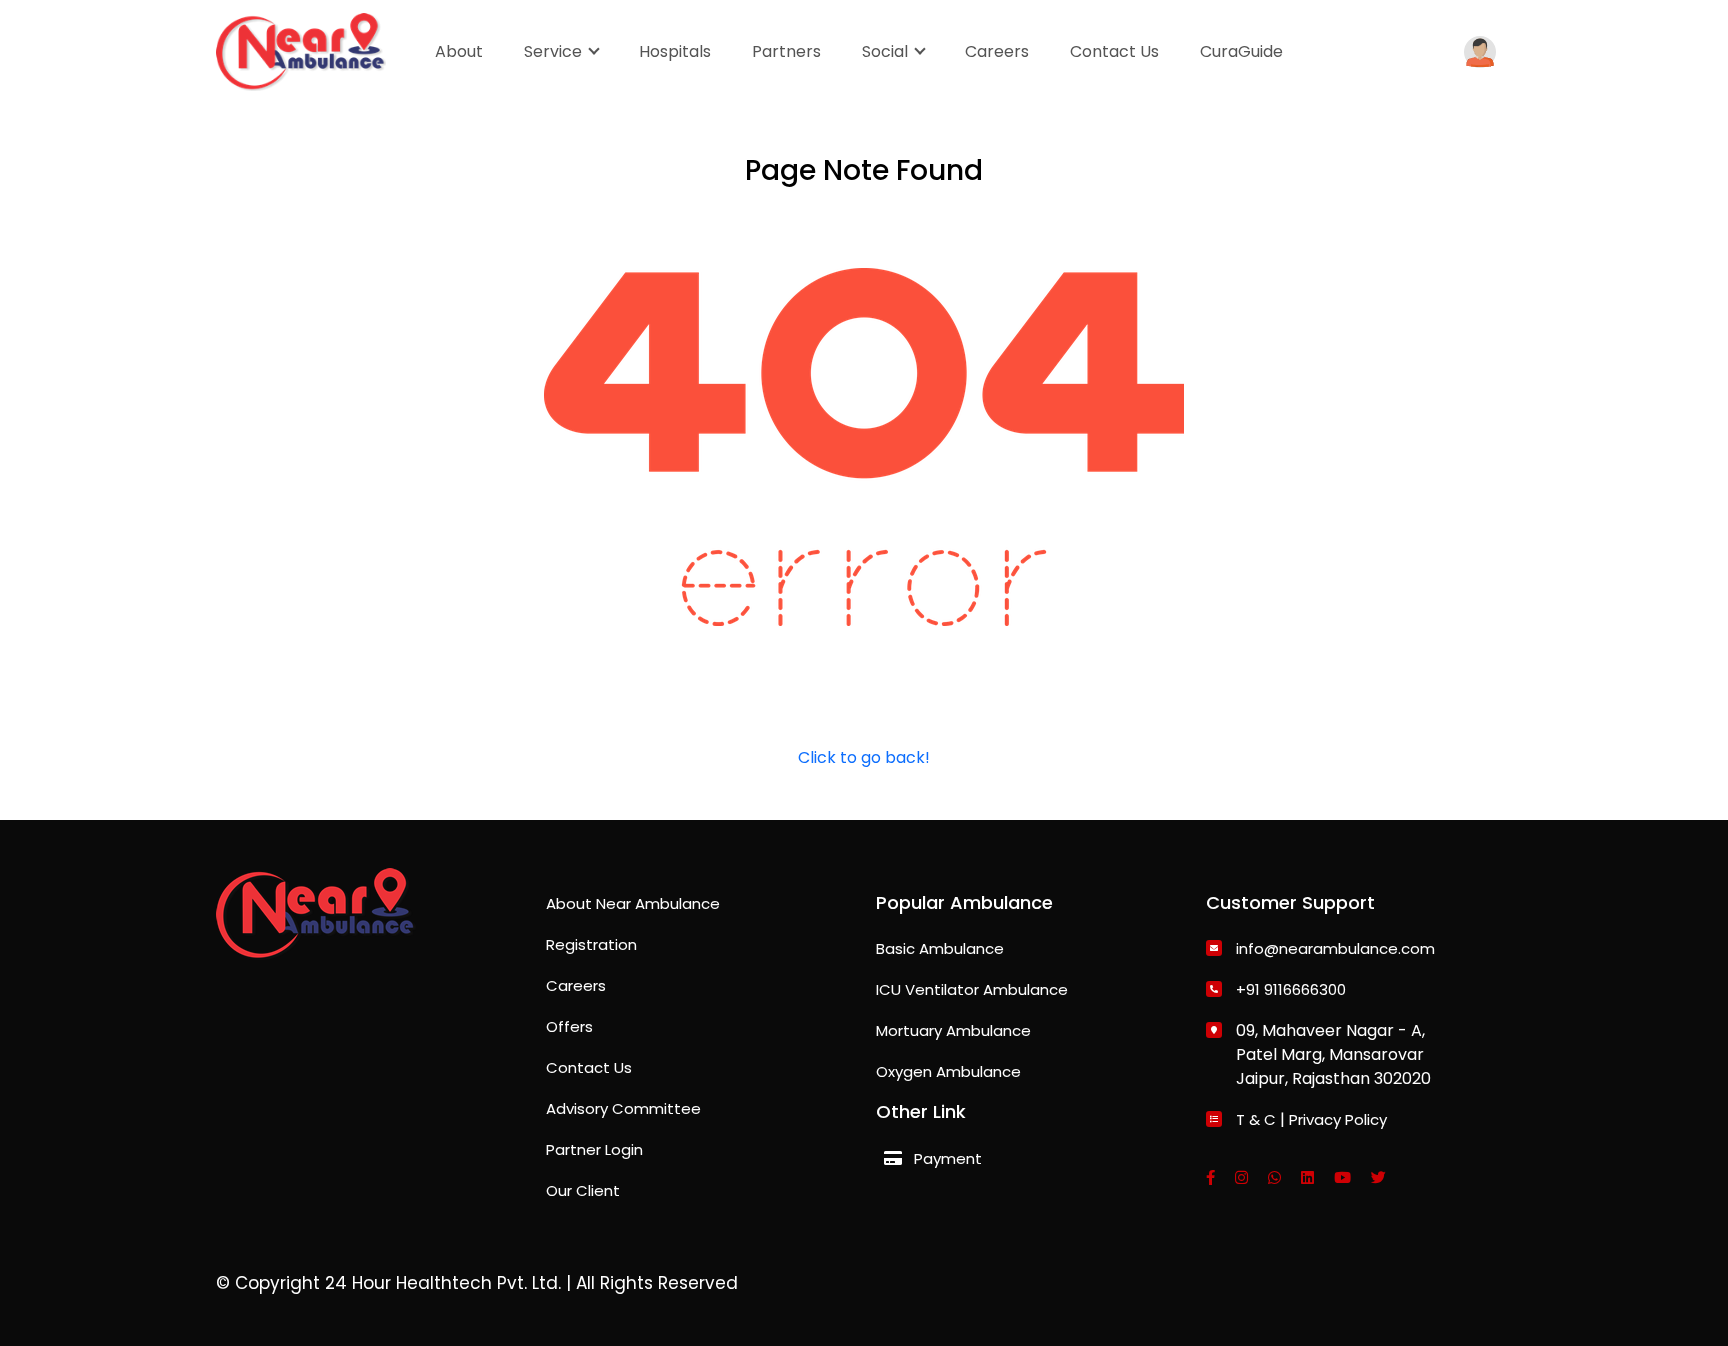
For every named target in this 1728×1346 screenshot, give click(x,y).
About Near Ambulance (633, 903)
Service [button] (555, 51)
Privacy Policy (1338, 1119)
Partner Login (594, 1149)
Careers (997, 51)
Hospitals (675, 51)
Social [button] (887, 51)
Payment (948, 1158)
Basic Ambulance (940, 948)
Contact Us (1114, 51)
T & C (1256, 1119)
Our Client (583, 1190)
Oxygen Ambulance (948, 1071)
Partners (786, 51)
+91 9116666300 (1291, 989)
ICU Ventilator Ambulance (972, 989)
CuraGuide (1241, 51)
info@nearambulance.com (1335, 948)
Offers (569, 1026)
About (459, 51)
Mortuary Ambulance (953, 1030)
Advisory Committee (623, 1108)
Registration (591, 944)
